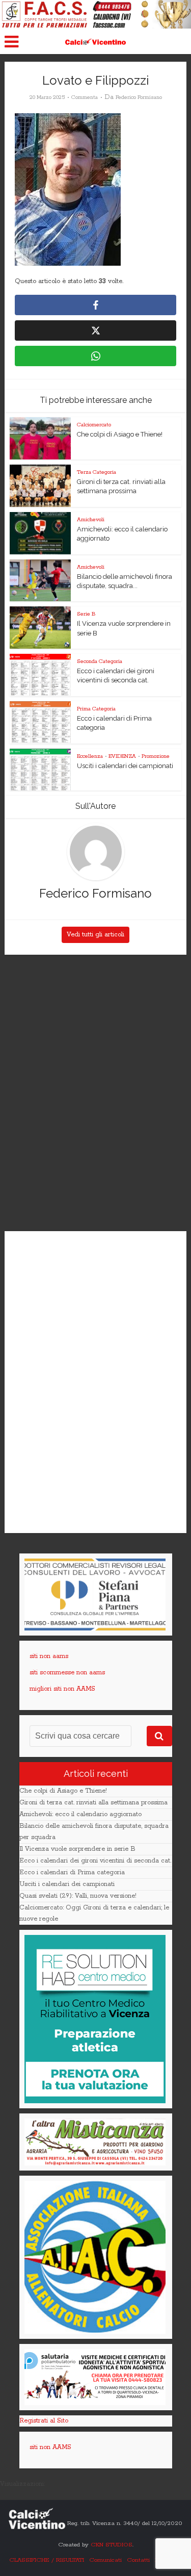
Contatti (138, 2560)
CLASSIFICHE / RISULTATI (47, 2560)
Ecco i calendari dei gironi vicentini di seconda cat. (95, 1861)
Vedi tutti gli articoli (95, 935)
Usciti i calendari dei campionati (125, 766)
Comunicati (105, 2560)
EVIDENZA (122, 756)
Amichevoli (91, 520)
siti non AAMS (50, 2447)
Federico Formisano (139, 97)
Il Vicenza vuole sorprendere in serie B (77, 1849)
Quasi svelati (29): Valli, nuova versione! (78, 1896)
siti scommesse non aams (67, 1673)
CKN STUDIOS (112, 2545)
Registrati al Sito (44, 2421)
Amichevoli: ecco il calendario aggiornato (80, 1814)
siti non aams (49, 1656)
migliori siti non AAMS (62, 1689)
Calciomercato (94, 425)
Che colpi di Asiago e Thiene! (120, 434)
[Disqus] (95, 1093)
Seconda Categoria (100, 661)
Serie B (86, 614)
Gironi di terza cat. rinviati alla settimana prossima (93, 1803)
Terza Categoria (97, 472)
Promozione (156, 756)
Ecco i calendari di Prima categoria (72, 1872)
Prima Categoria (96, 709)
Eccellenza (90, 756)
